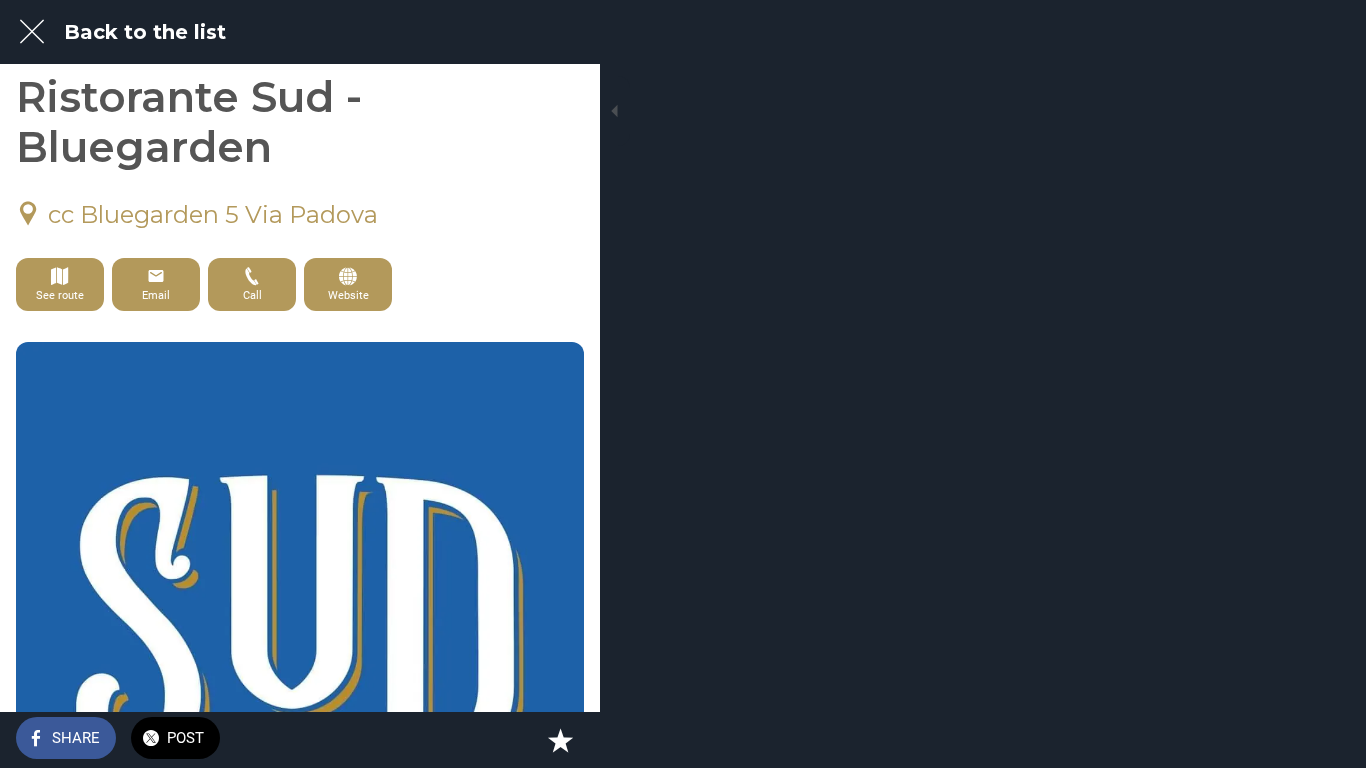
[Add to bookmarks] (560, 740)
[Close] (32, 32)
